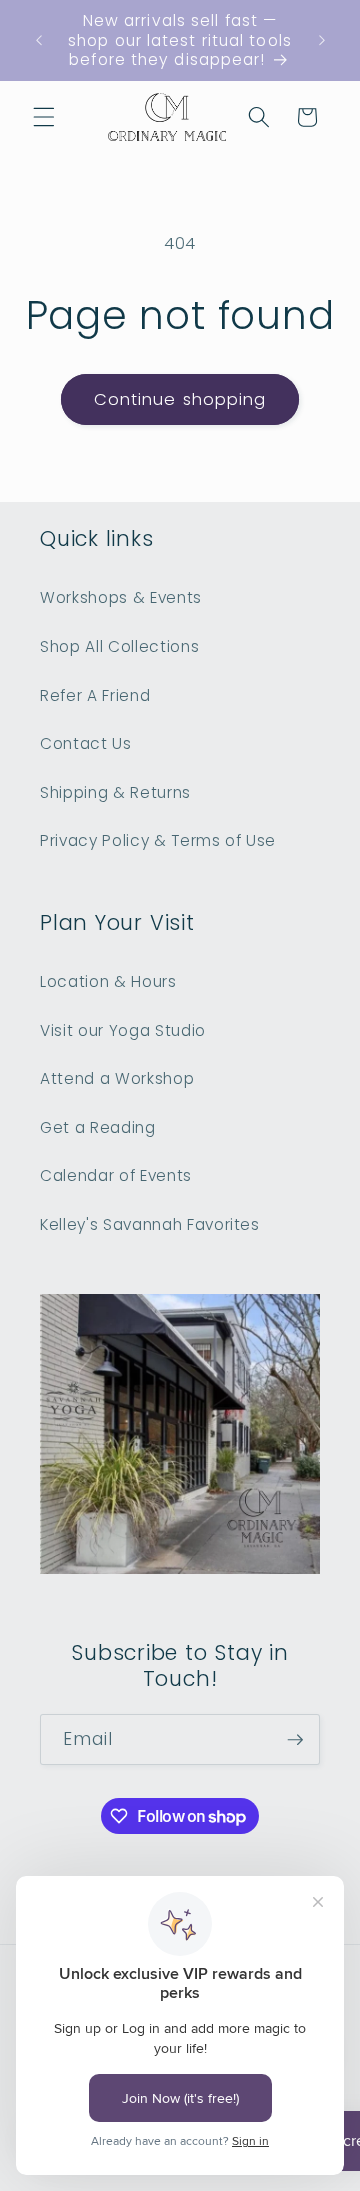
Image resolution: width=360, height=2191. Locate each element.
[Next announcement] (322, 40)
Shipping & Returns (115, 792)
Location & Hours (108, 981)
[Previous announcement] (39, 40)
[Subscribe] (295, 1740)
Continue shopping (180, 399)
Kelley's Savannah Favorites (150, 1224)
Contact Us (86, 743)
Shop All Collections (119, 646)
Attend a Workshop (117, 1078)
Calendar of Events (116, 1175)
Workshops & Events (121, 597)
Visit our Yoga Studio (123, 1030)
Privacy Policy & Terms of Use (158, 840)
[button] (44, 117)
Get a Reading (98, 1127)
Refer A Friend (95, 695)
